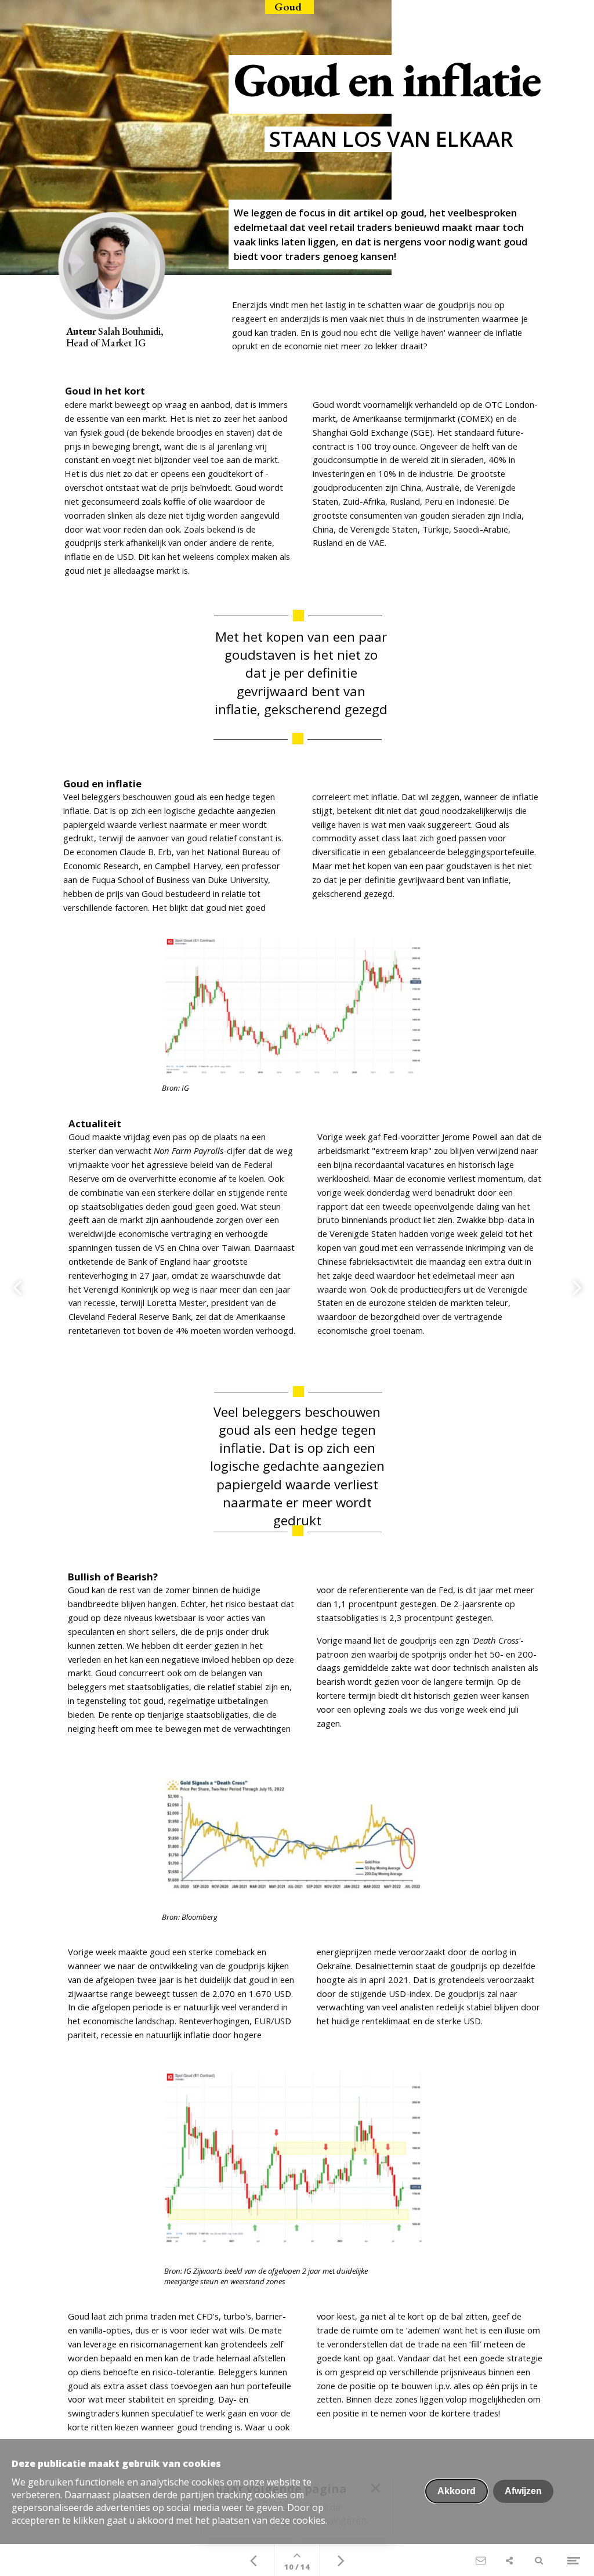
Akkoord (457, 2491)
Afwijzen (523, 2491)
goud (242, 332)
